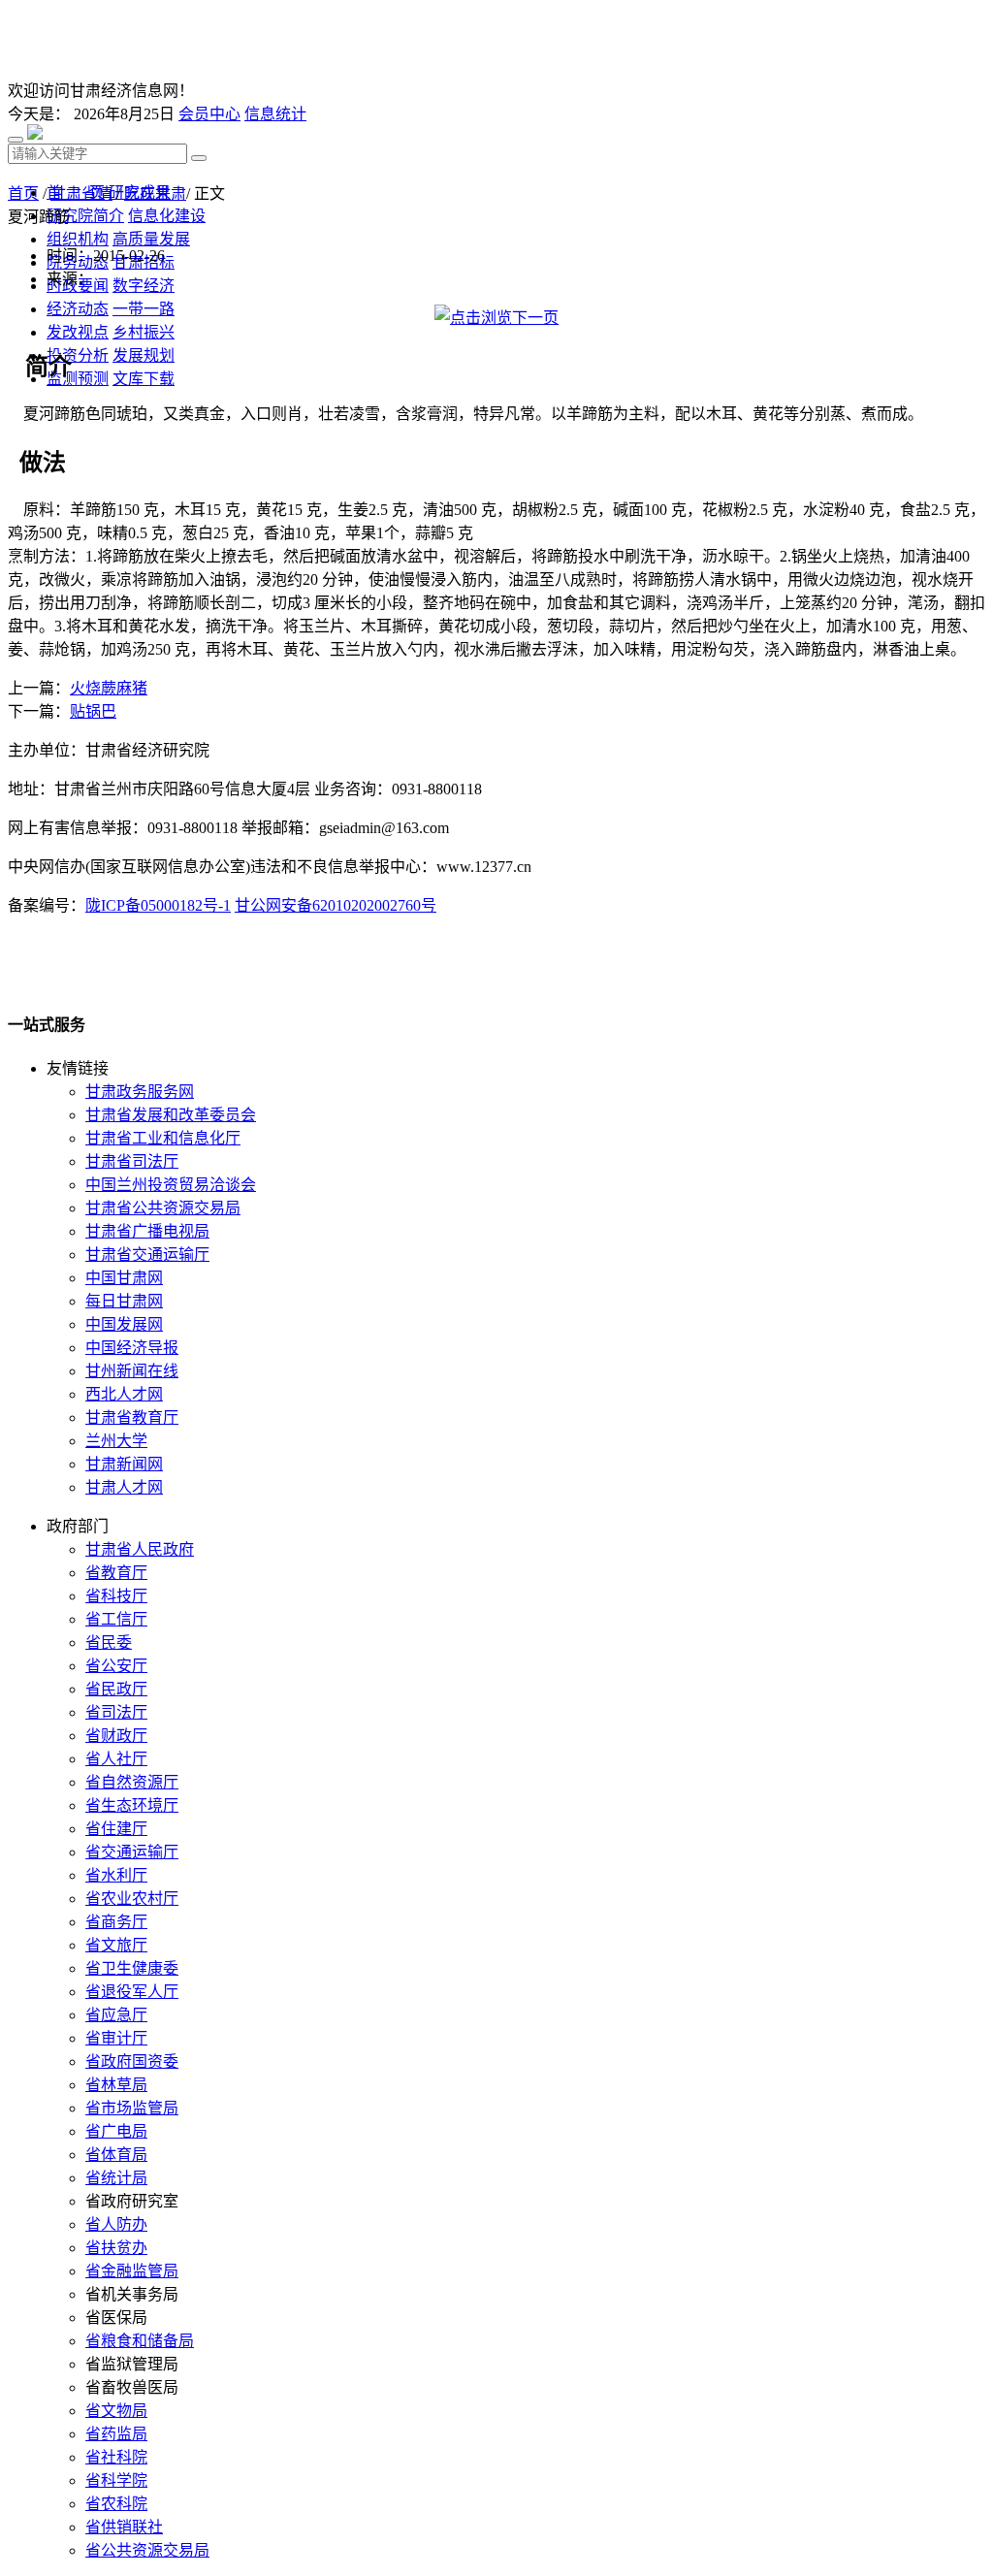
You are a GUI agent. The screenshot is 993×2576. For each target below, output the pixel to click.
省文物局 (116, 2411)
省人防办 (116, 2224)
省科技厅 (116, 1596)
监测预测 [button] (78, 379)
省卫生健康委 (132, 1968)
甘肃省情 (81, 193)
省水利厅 (116, 1875)
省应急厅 (116, 2015)
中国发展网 (124, 1324)
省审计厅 (116, 2038)
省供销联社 (124, 2527)
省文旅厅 (116, 1945)
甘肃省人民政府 (140, 1549)
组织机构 (78, 239)
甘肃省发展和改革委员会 (171, 1115)
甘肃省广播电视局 (147, 1231)
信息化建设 (167, 216)
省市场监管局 (132, 2108)
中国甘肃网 (124, 1278)
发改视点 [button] (78, 332)
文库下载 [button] (144, 379)
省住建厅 (116, 1829)
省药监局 (116, 2434)
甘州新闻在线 (132, 1371)
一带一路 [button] (144, 309)
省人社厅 (116, 1759)
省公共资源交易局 (147, 2550)
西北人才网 (124, 1394)
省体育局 (116, 2155)
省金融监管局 (132, 2271)
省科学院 (116, 2480)
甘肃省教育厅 (132, 1417)
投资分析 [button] (78, 355)
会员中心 (209, 114)
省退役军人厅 (132, 1992)
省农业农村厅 (132, 1899)
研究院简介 (85, 216)
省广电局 (116, 2131)
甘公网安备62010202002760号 (336, 905)
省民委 (109, 1642)
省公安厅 (116, 1666)
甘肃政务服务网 (140, 1092)
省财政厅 (116, 1736)
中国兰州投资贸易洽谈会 (171, 1185)
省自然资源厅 (132, 1782)
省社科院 (116, 2457)
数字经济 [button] (144, 286)
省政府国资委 (132, 2061)
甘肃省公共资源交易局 (163, 1208)
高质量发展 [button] (151, 239)
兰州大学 (116, 1441)
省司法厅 (116, 1712)
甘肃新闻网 (124, 1464)
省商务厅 (116, 1922)
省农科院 (116, 2504)
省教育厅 (116, 1573)
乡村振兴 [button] (144, 332)
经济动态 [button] (78, 309)
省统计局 (116, 2178)
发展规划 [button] (144, 355)
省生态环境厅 (132, 1805)
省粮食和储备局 (140, 2341)
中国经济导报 (132, 1348)
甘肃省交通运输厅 (147, 1255)
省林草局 (116, 2085)
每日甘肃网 (124, 1301)
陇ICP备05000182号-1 (158, 905)
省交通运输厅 (132, 1852)
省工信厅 (116, 1619)
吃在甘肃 (155, 193)
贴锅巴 (93, 711)
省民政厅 (116, 1689)
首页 (23, 193)
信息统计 (275, 114)
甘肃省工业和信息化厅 (163, 1138)
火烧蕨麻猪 (109, 688)
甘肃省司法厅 (132, 1161)
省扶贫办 (116, 2248)
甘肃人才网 (124, 1487)
